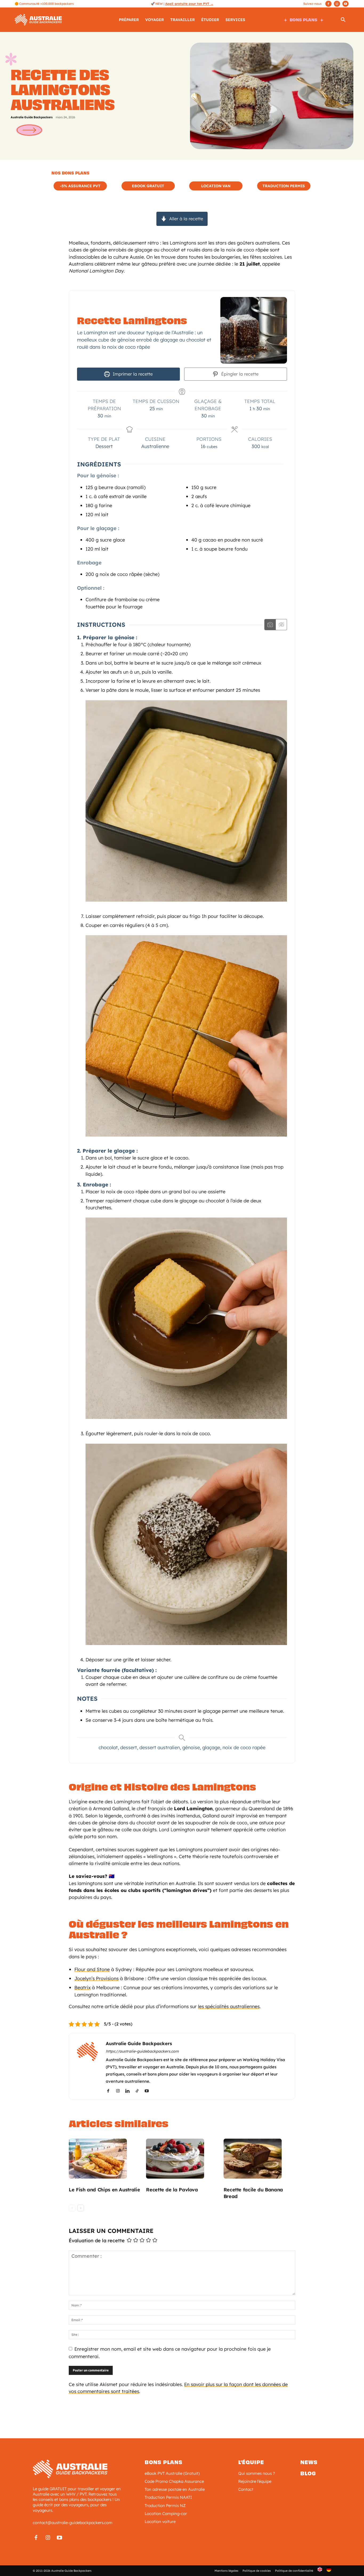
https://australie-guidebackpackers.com (142, 2051)
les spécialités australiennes (229, 2006)
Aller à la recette (185, 219)
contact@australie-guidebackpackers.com (73, 2523)
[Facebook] (328, 4)
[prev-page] (72, 2208)
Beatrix (82, 1987)
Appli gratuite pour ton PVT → (189, 4)
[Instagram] (337, 4)
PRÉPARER (129, 20)
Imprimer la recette (132, 374)
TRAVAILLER (183, 20)
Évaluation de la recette (97, 2241)
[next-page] (81, 2208)
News (309, 2462)
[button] (343, 21)
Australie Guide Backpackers (32, 117)
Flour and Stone (92, 1969)
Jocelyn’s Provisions (96, 1978)
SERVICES (235, 20)
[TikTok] (139, 2091)
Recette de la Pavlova (172, 2190)
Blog (308, 2473)
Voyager (155, 20)
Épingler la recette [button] (239, 374)
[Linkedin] (129, 2091)
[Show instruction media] (270, 625)
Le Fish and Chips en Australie (104, 2190)
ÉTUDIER (210, 20)
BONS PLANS (304, 20)
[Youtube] (345, 4)
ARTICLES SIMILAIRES (119, 2124)
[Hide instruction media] (281, 625)
